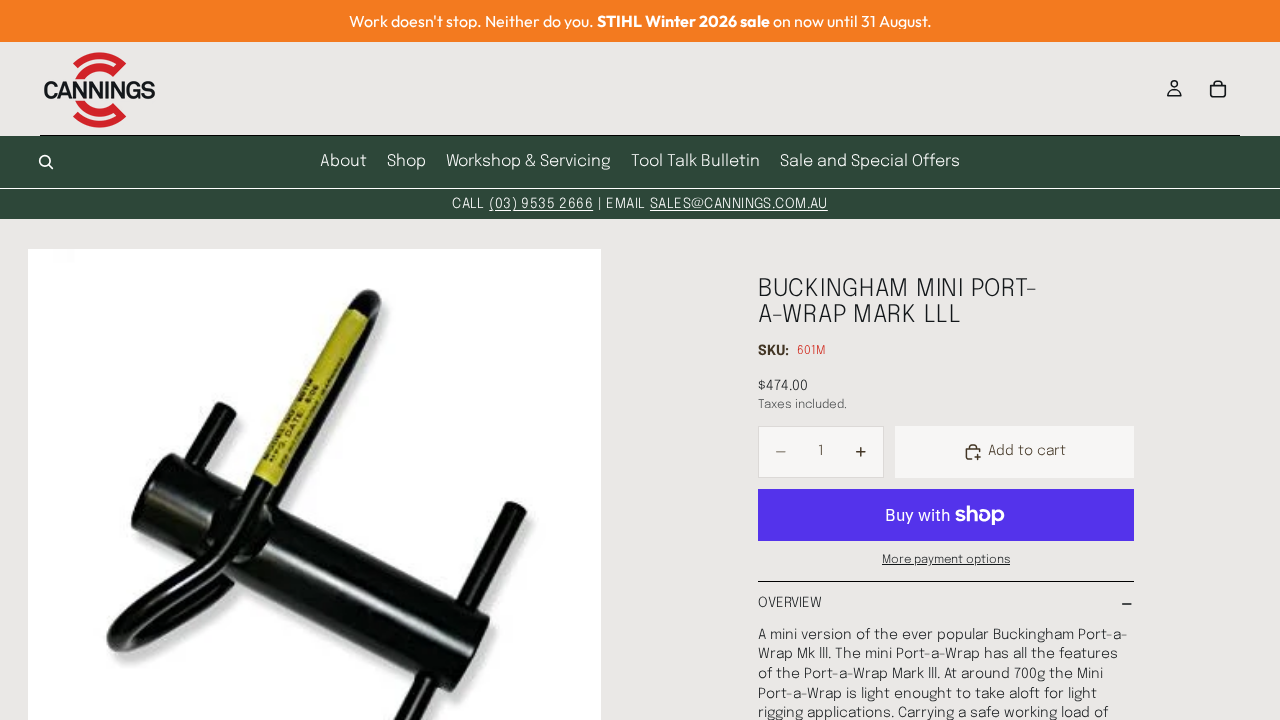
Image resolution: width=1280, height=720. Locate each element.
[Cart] (1218, 89)
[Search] (46, 162)
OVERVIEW (790, 603)
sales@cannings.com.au (739, 204)
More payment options (946, 560)
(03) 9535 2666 (541, 204)
